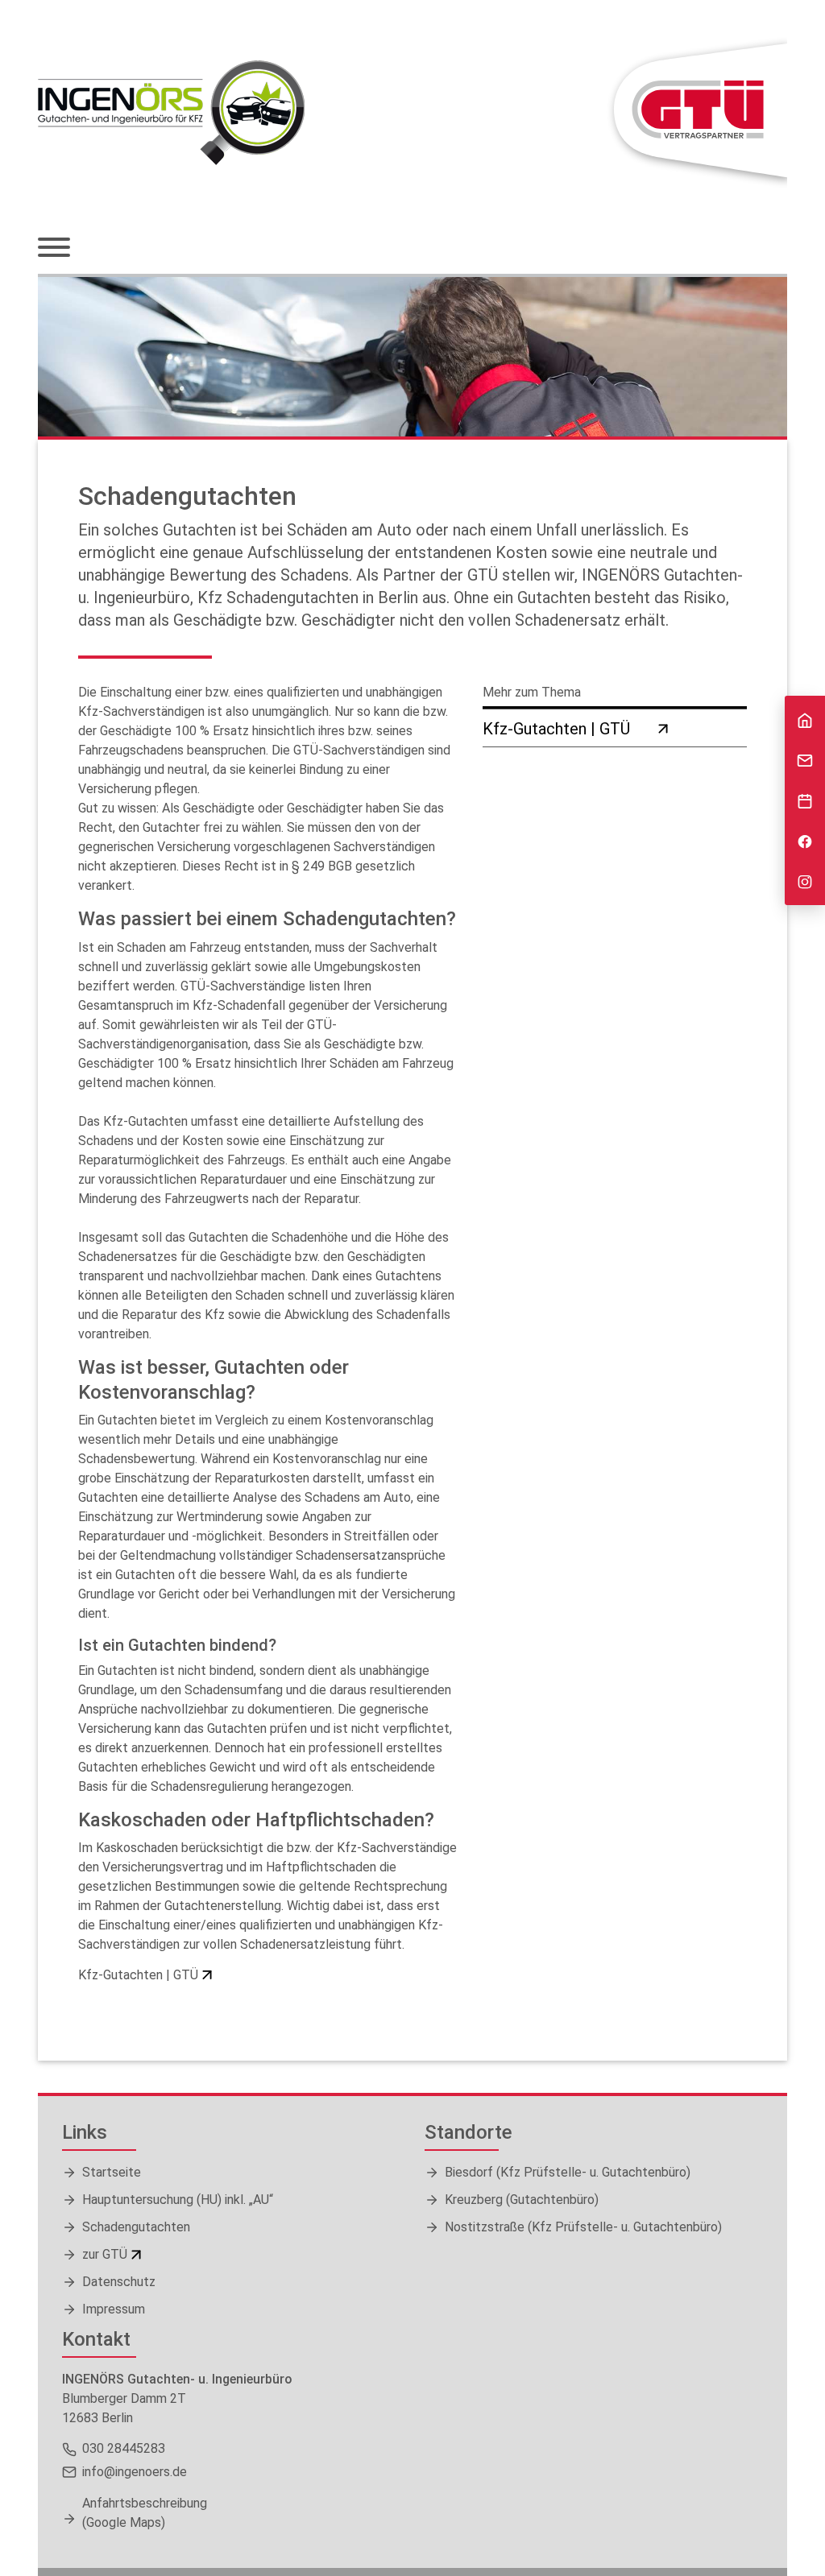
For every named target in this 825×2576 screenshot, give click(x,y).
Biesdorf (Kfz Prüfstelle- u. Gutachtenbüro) (568, 2172)
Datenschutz (119, 2282)
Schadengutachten (136, 2227)
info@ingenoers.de (135, 2472)
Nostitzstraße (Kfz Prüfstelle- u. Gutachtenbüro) (583, 2227)
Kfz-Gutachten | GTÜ (138, 1975)
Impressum (114, 2309)
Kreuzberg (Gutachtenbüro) (522, 2200)
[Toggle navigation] (54, 249)
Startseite (112, 2172)
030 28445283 (124, 2448)
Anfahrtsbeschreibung (145, 2513)
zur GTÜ (105, 2254)
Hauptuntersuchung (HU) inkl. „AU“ (178, 2200)
